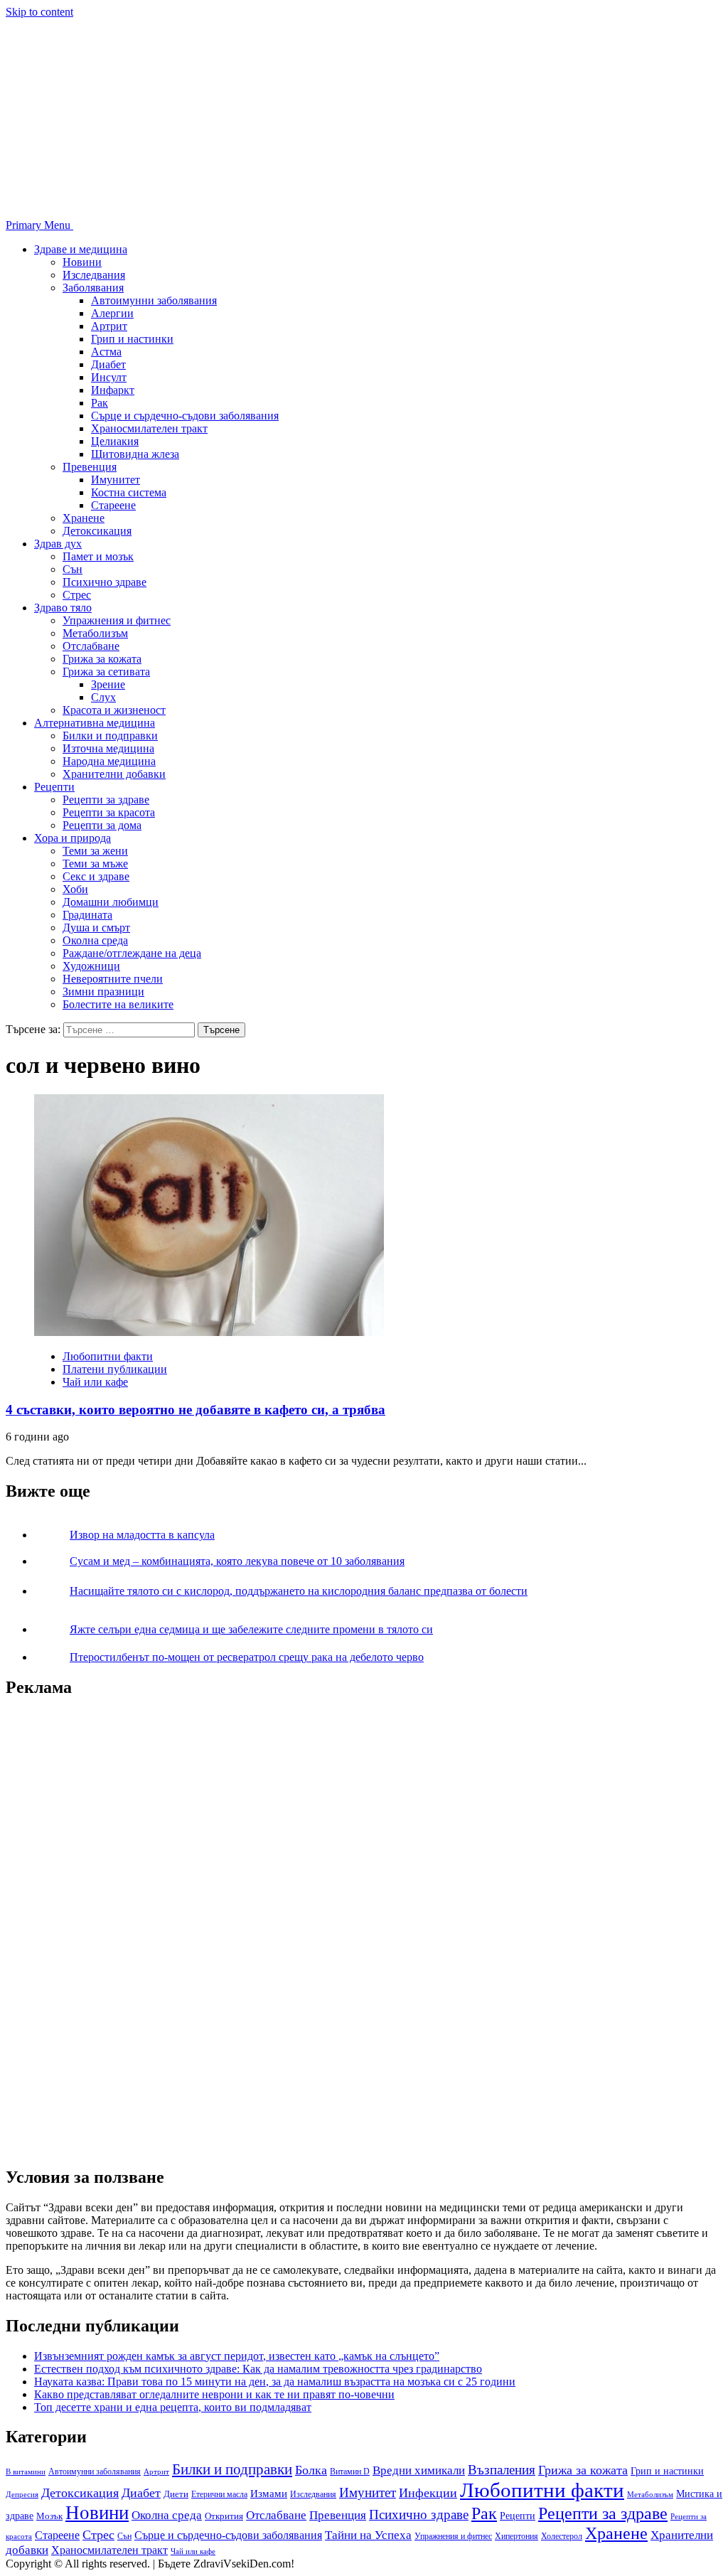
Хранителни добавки (114, 774)
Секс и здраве (96, 876)
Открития (224, 2516)
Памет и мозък (98, 556)
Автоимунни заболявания (154, 300)
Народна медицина (109, 761)
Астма (106, 352)
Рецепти (54, 787)
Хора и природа (73, 838)
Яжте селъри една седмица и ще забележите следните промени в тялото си (251, 1629)
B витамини (26, 2471)
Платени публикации (115, 1369)
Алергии (112, 313)
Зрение (108, 684)
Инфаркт (113, 390)
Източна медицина (108, 748)
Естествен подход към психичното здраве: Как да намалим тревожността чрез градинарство (258, 2369)
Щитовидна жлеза (135, 454)
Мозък (49, 2516)
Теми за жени (95, 851)
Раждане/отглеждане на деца (132, 953)
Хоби (75, 889)
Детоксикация (97, 531)
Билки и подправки (110, 736)
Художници (91, 966)
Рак (100, 403)
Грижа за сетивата (106, 672)
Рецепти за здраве (106, 800)
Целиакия (115, 441)
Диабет (108, 364)
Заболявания (93, 288)
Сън (73, 569)
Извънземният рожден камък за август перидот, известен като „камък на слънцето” (237, 2356)
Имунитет (116, 480)
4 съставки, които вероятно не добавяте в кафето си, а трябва (196, 1410)
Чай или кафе (95, 1382)
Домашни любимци (111, 902)
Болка (311, 2470)
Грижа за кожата (102, 659)
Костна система (129, 492)
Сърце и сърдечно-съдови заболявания (185, 416)
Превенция (90, 467)
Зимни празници (103, 992)
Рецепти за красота (109, 812)
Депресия (22, 2494)
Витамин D (350, 2471)
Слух (103, 697)
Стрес (77, 595)
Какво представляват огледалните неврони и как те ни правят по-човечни (214, 2394)
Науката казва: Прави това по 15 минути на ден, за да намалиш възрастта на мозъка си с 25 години (275, 2382)
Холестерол (562, 2536)
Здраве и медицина (81, 249)
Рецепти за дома (102, 825)
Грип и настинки (132, 339)
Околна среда (95, 940)
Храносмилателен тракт (149, 428)
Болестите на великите (118, 1004)
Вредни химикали (419, 2470)
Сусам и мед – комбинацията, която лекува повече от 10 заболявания (237, 1561)
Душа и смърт (96, 928)
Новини (82, 262)
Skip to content (39, 12)
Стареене (113, 505)
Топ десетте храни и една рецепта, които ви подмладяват (173, 2407)
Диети (176, 2494)
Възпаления (502, 2470)
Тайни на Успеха (368, 2535)
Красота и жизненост (114, 710)
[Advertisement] (112, 1925)
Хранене (84, 518)
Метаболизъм (95, 633)
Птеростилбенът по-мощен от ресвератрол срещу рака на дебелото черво (247, 1657)
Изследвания (94, 275)
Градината (87, 915)
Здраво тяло (63, 608)
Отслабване (91, 646)
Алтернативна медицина (95, 723)
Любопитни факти (108, 1356)
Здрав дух (58, 544)
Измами (269, 2494)
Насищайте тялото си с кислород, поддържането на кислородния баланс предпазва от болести (299, 1591)
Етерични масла (219, 2494)
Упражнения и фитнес (117, 620)
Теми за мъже (95, 864)
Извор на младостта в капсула (142, 1535)
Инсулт (109, 377)
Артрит (109, 326)
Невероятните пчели (113, 979)
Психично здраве (105, 582)
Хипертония (516, 2536)
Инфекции (428, 2493)
